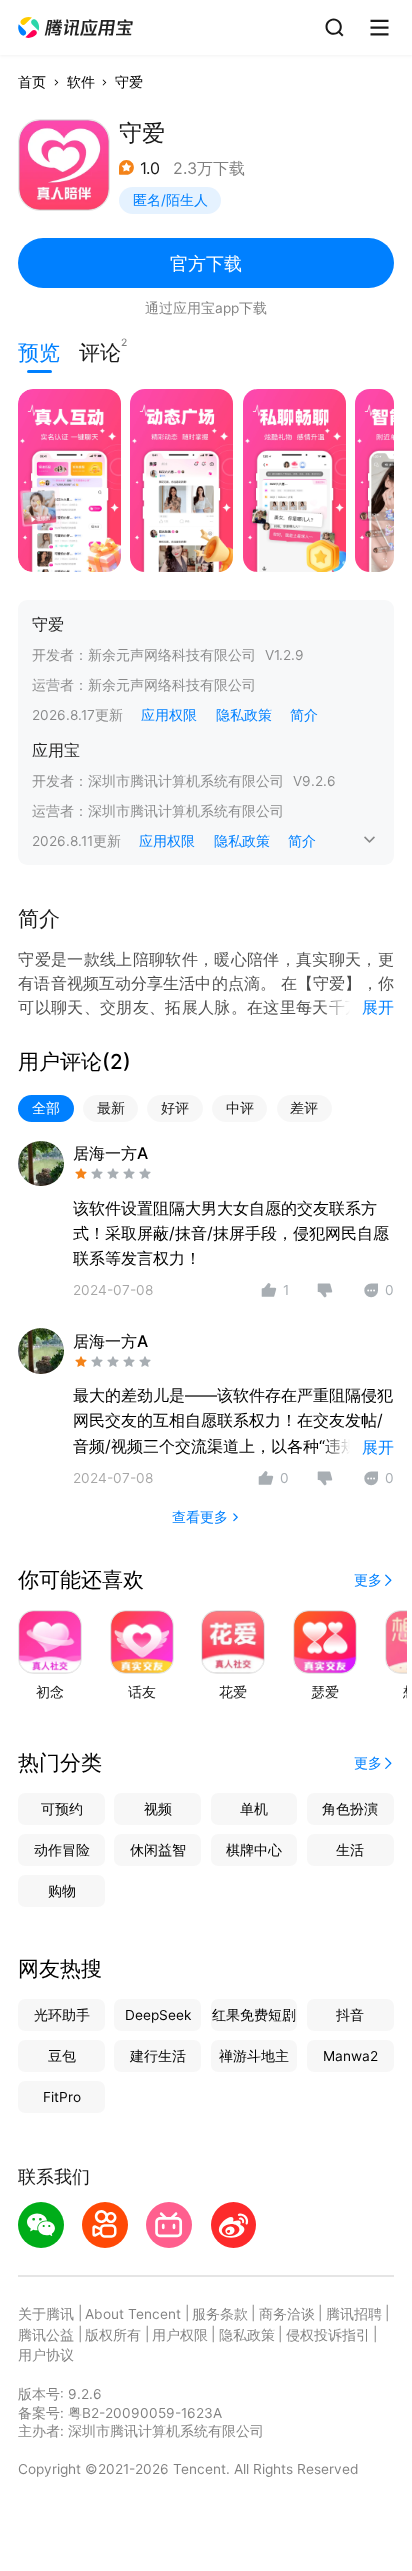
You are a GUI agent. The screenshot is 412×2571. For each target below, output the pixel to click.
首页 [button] (32, 82)
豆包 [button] (62, 2056)
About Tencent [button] (133, 2314)
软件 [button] (81, 82)
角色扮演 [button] (350, 1809)
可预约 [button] (62, 1809)
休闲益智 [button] (158, 1850)
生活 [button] (350, 1850)
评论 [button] (100, 350)
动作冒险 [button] (62, 1850)
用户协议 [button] (46, 2355)
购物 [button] (62, 1891)
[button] (76, 28)
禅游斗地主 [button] (254, 2056)
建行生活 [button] (158, 2056)
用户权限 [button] (180, 2335)
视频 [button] (158, 1809)
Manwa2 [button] (350, 2056)
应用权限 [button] (169, 715)
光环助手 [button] (62, 2015)
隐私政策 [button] (244, 715)
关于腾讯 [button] (46, 2314)
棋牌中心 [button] (254, 1850)
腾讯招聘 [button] (354, 2314)
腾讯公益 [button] (46, 2335)
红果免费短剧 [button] (254, 2015)
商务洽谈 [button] (287, 2314)
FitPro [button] (62, 2097)
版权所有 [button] (113, 2335)
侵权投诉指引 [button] (328, 2335)
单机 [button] (254, 1809)
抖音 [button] (350, 2015)
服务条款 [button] (220, 2314)
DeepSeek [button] (158, 2015)
